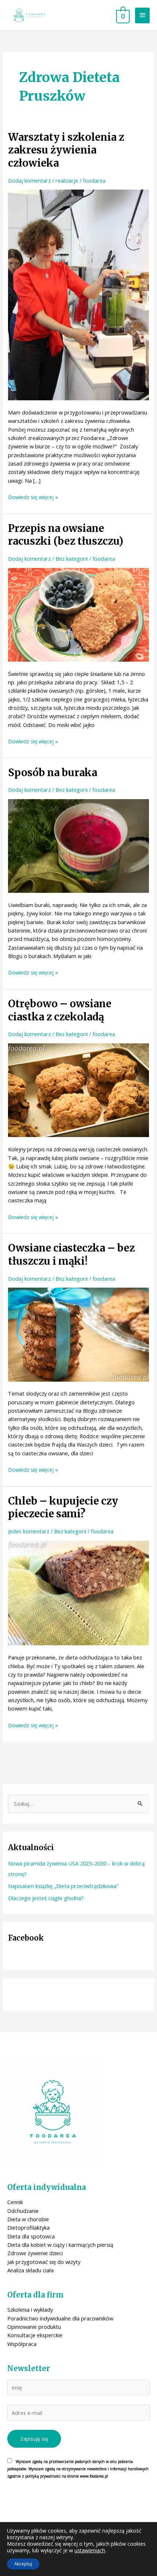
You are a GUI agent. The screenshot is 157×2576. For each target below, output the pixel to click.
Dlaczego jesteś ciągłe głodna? (46, 1898)
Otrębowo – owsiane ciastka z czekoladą (60, 1010)
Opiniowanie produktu (34, 2327)
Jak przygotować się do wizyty (44, 2262)
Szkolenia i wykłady (30, 2310)
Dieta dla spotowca (31, 2236)
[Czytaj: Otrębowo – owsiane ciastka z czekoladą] (78, 1090)
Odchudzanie (23, 2211)
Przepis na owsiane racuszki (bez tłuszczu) (66, 535)
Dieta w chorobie (28, 2219)
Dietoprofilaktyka (28, 2227)
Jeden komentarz (29, 1531)
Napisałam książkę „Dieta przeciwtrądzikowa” (63, 1886)
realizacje (67, 180)
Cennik (15, 2202)
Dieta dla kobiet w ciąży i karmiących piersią (60, 2245)
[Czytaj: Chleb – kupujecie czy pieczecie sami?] (78, 1592)
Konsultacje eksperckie (35, 2335)
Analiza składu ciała (30, 2270)
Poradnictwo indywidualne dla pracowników (60, 2318)
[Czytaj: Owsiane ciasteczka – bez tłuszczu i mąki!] (78, 1334)
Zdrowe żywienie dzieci (35, 2253)
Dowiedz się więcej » (33, 497)
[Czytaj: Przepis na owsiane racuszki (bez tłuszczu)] (78, 614)
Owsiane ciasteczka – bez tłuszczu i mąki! (71, 1254)
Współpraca (22, 2344)
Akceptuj (23, 2564)
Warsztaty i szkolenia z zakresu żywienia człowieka (66, 150)
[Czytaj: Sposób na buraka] (78, 845)
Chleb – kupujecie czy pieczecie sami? (63, 1507)
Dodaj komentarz (29, 180)
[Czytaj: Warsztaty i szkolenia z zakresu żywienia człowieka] (78, 294)
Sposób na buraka (53, 773)
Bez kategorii (72, 559)
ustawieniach (90, 2550)
